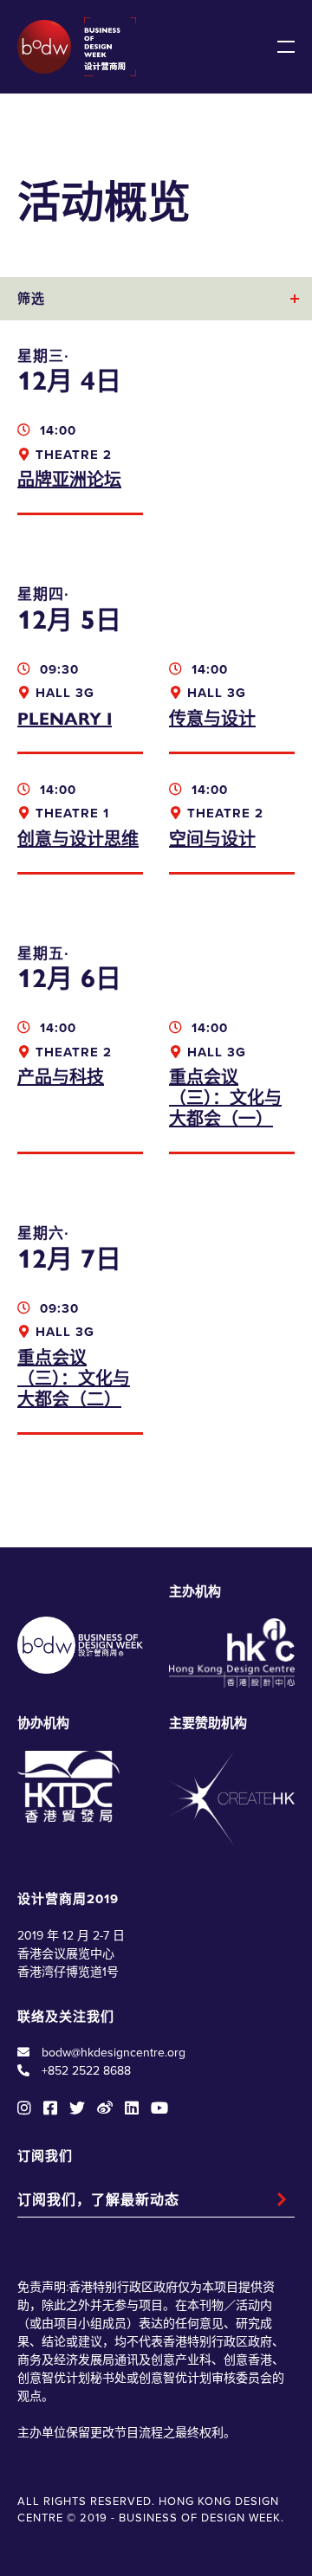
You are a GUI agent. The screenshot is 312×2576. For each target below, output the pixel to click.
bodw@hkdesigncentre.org (114, 2053)
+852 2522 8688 (86, 2071)
